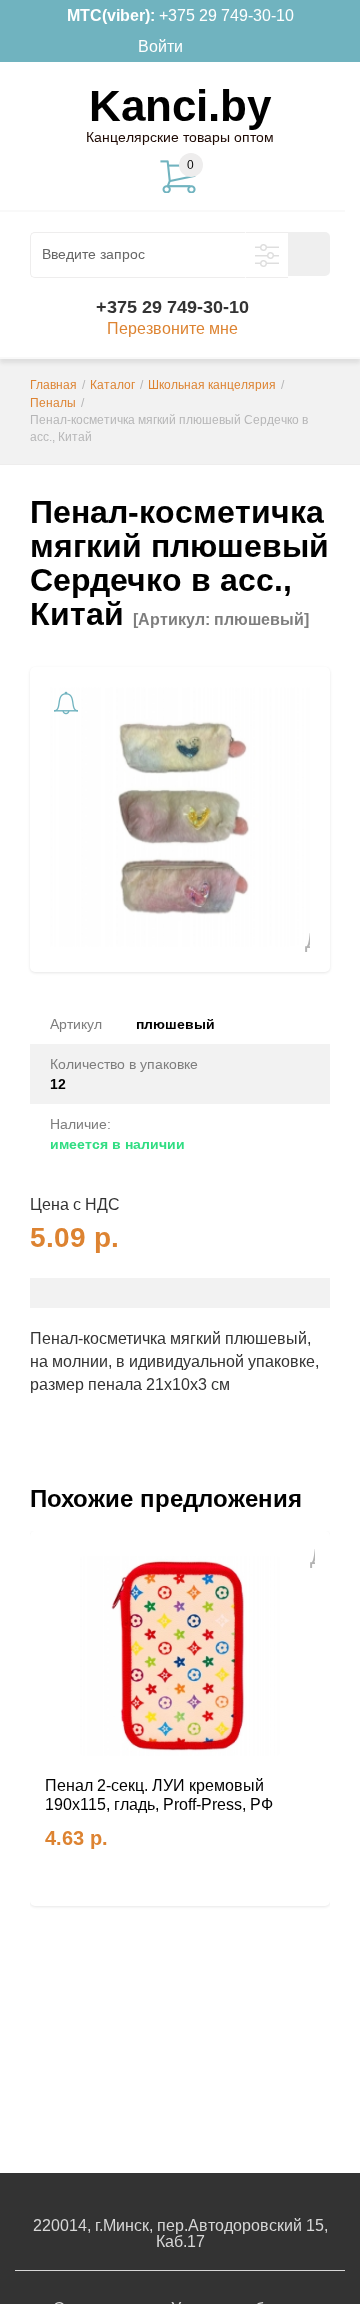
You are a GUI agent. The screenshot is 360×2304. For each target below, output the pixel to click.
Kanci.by (180, 105)
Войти (160, 46)
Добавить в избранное (299, 941)
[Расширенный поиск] (267, 255)
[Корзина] (213, 47)
